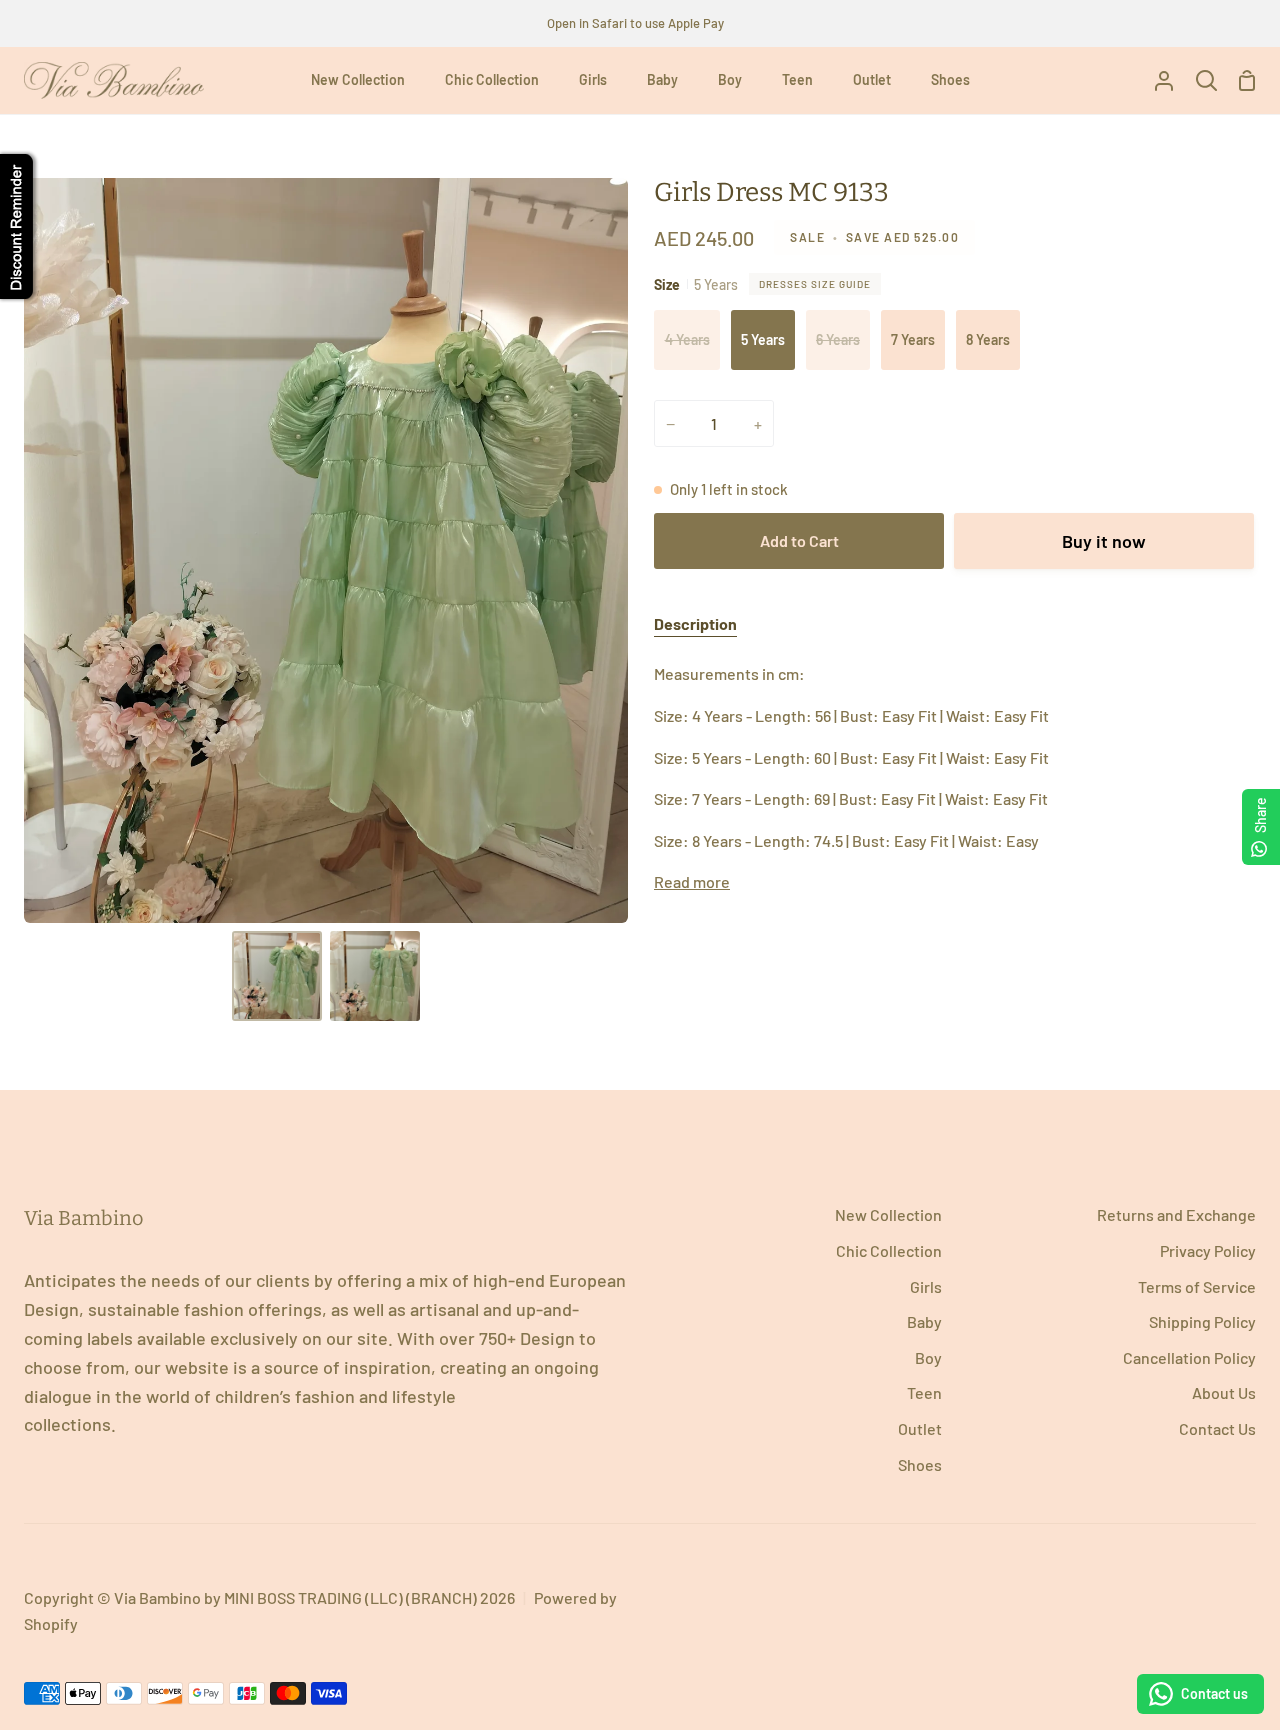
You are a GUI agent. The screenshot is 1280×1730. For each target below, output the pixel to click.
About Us (1224, 1392)
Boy (928, 1357)
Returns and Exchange (1176, 1214)
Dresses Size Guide (815, 284)
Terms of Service (1197, 1286)
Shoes (920, 1464)
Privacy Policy (1208, 1250)
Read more (692, 881)
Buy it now (1104, 541)
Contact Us (1217, 1428)
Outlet (920, 1428)
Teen (924, 1392)
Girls (926, 1286)
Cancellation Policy (1189, 1357)
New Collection (888, 1214)
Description (695, 623)
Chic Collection (889, 1250)
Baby (924, 1321)
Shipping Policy (1202, 1321)
